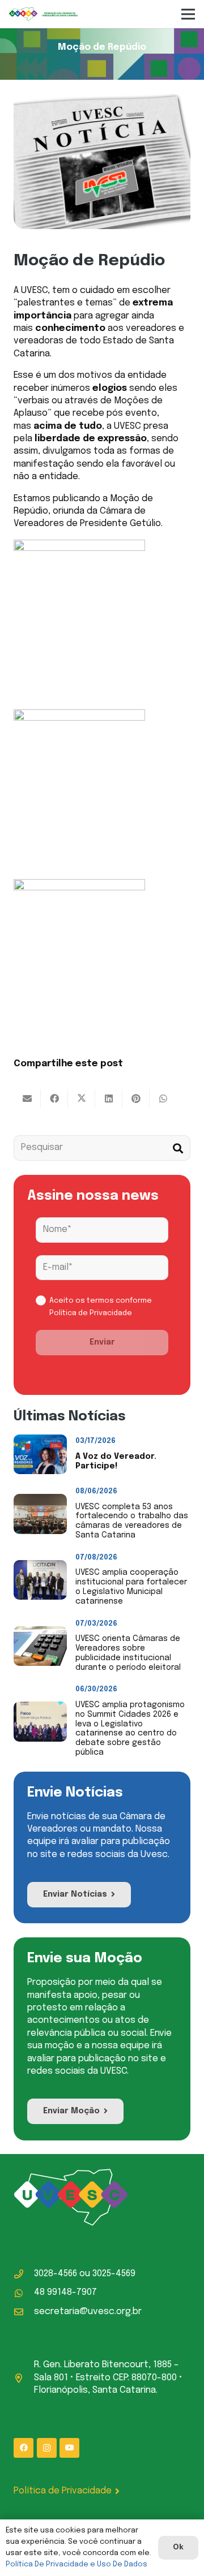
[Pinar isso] (136, 1099)
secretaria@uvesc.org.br (88, 2312)
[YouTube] (69, 2448)
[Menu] (188, 14)
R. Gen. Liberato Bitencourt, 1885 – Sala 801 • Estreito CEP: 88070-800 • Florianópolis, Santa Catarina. (108, 2377)
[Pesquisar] (178, 1148)
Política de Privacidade (91, 1313)
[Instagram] (47, 2448)
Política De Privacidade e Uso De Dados (76, 2564)
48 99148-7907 (65, 2292)
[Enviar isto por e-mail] (27, 1099)
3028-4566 (56, 2274)
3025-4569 (114, 2274)
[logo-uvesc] (43, 14)
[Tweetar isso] (82, 1099)
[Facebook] (24, 2448)
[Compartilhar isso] (54, 1099)
